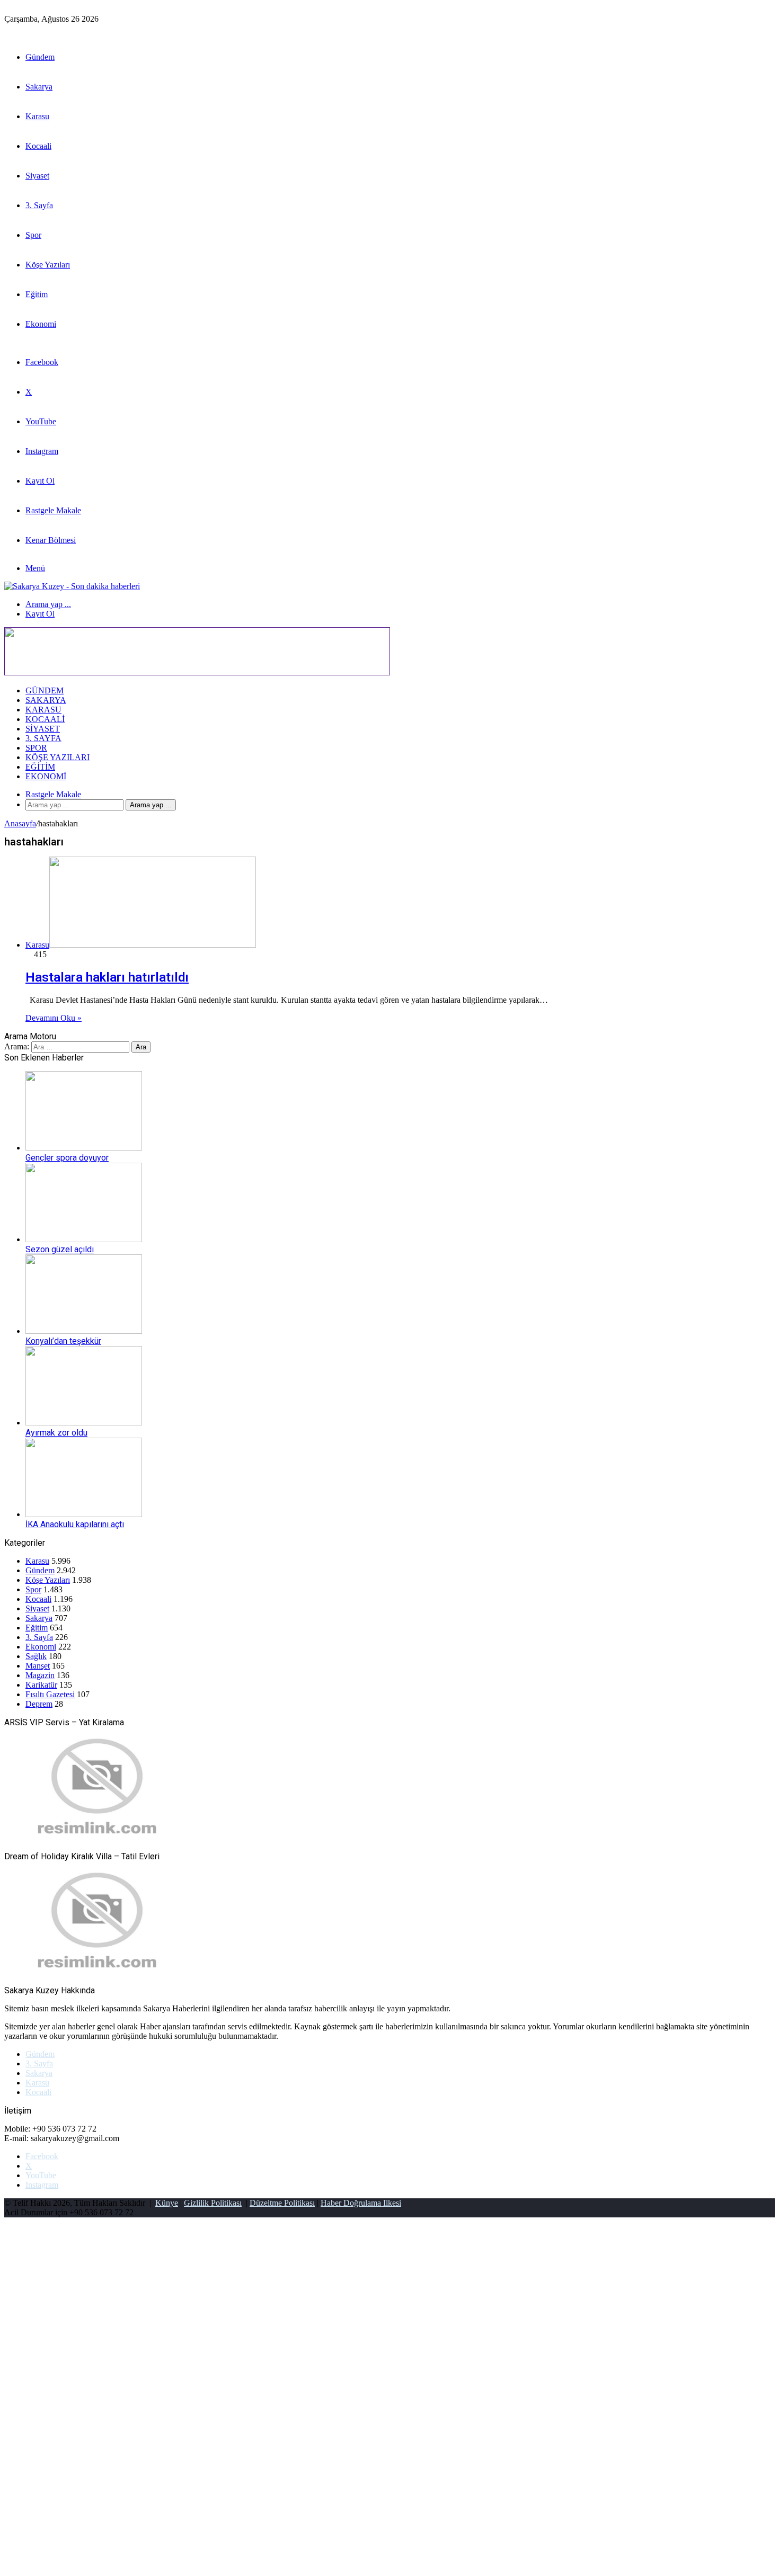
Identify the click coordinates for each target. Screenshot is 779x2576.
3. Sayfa (39, 205)
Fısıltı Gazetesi (50, 1694)
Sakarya (39, 87)
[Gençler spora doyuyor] (84, 1148)
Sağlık (36, 1656)
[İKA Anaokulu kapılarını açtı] (84, 1514)
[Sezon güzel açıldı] (84, 1239)
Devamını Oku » (54, 1018)
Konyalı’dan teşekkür (63, 1341)
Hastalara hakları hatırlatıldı (107, 977)
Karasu (37, 116)
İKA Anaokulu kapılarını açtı (75, 1524)
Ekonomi (41, 324)
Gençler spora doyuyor (67, 1158)
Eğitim (37, 294)
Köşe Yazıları (48, 265)
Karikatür (41, 1685)
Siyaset (37, 176)
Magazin (40, 1675)
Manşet (38, 1666)
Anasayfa (20, 823)
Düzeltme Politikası (282, 2203)
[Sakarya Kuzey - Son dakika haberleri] (72, 586)
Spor (33, 235)
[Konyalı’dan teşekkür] (84, 1331)
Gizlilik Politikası (213, 2203)
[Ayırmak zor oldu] (84, 1423)
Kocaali (38, 146)
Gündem (40, 57)
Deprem (39, 1704)
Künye (167, 2203)
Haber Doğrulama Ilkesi (361, 2203)
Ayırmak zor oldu (56, 1433)
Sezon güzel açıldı (60, 1249)
